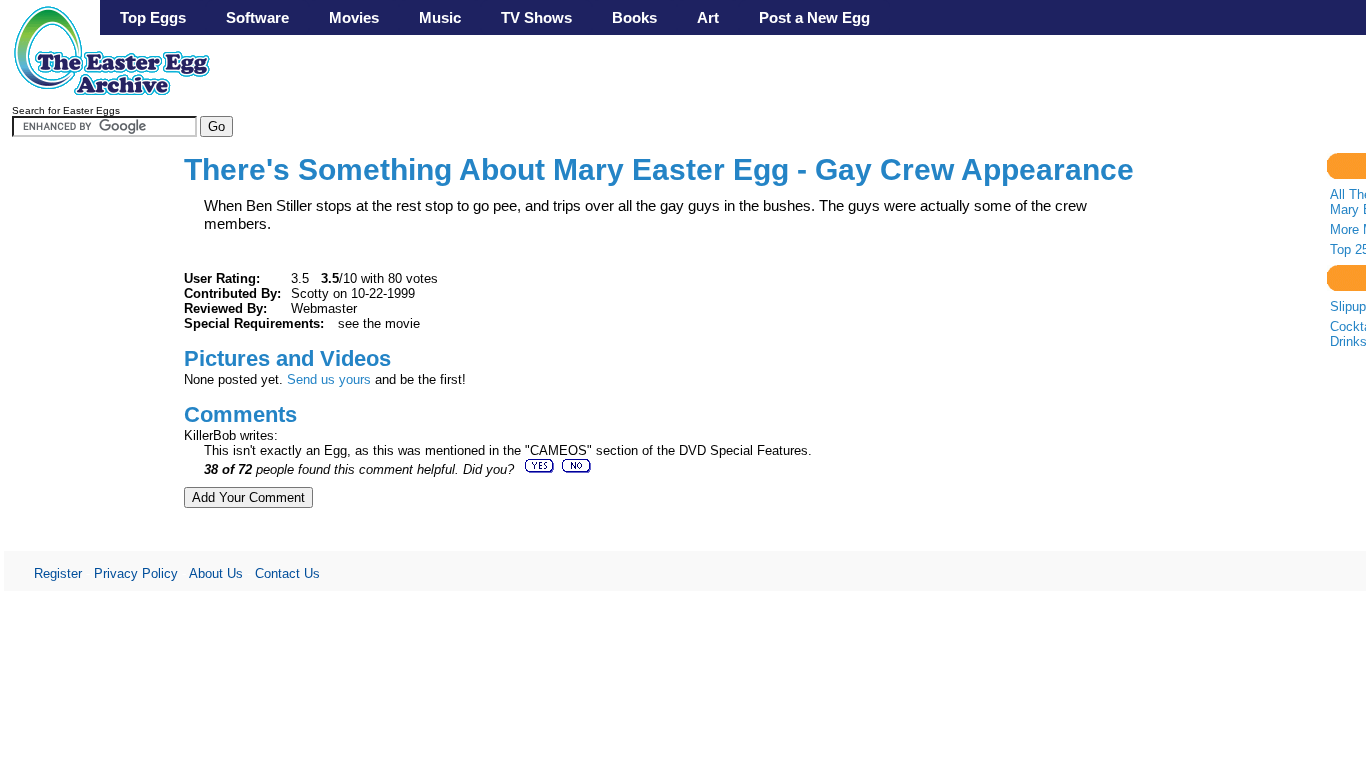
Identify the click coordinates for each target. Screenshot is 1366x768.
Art (708, 17)
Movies (354, 17)
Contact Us (287, 573)
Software (257, 17)
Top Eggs (153, 17)
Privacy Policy (136, 573)
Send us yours (329, 379)
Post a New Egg (814, 17)
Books (634, 17)
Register (58, 573)
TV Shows (536, 17)
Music (440, 17)
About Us (216, 573)
